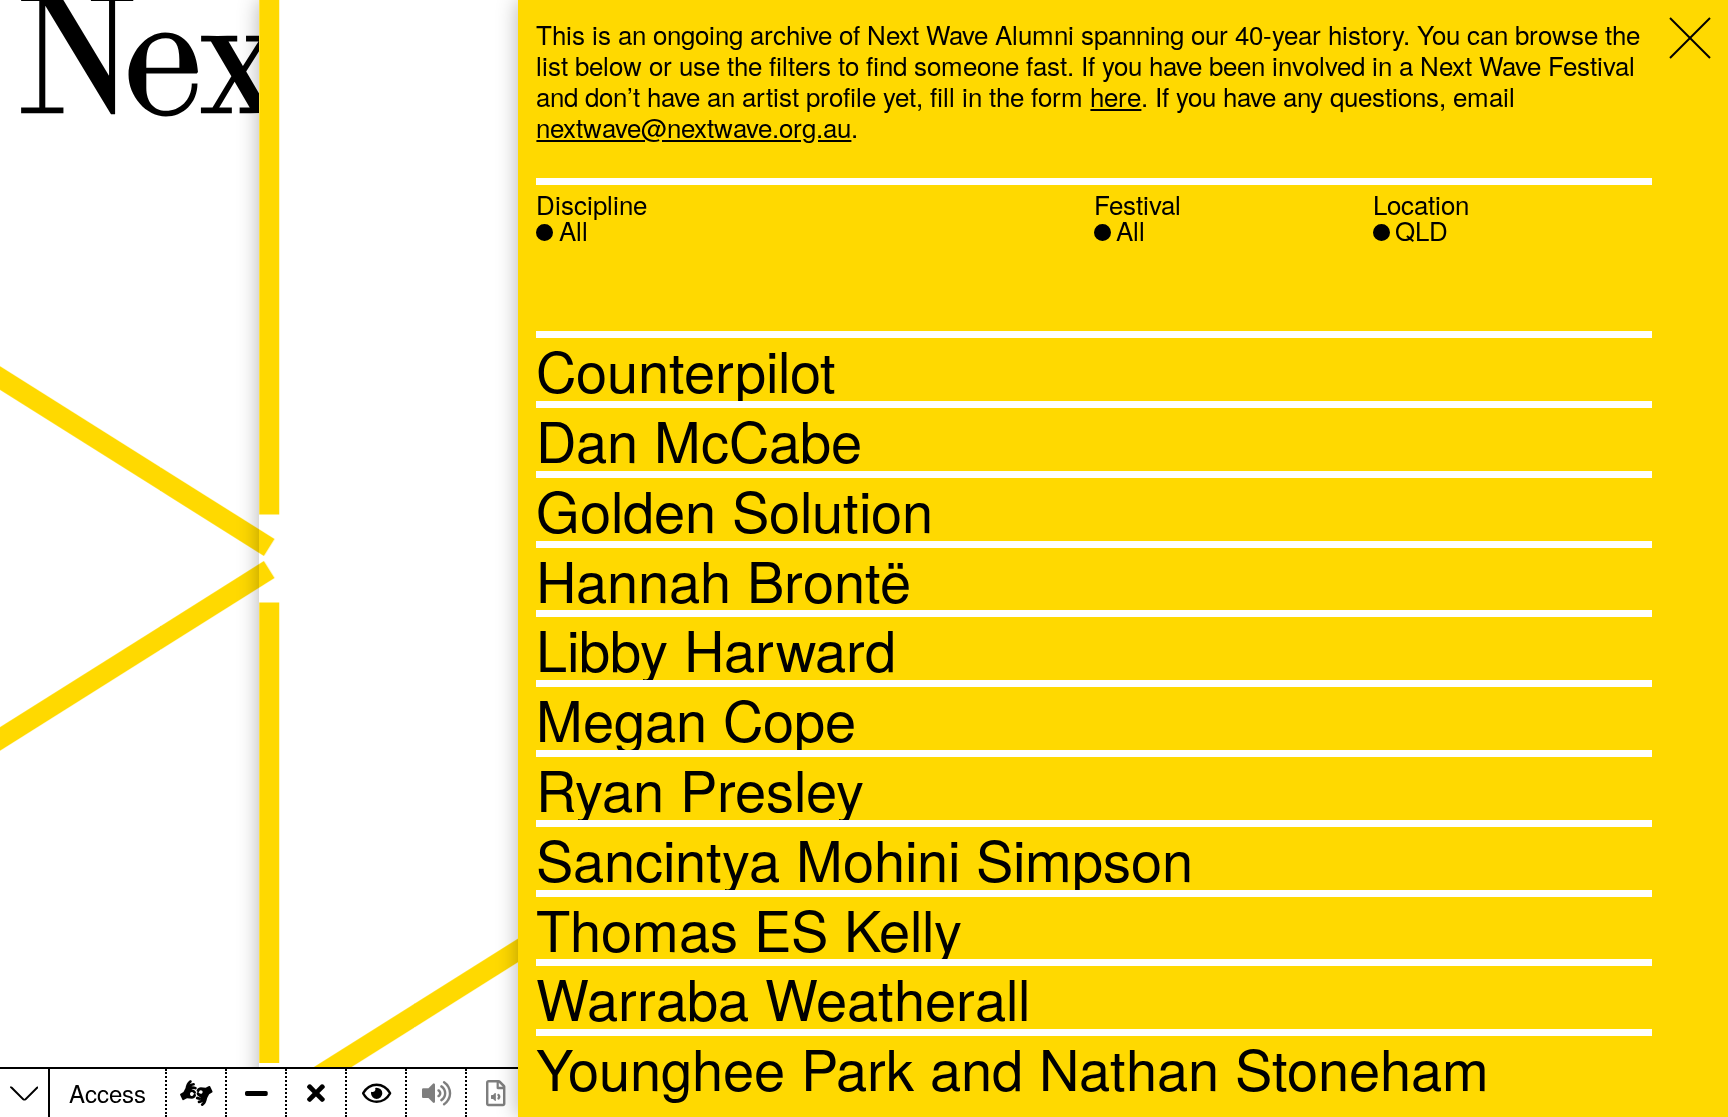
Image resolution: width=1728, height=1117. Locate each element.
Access (107, 1093)
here (1115, 95)
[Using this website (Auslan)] (195, 1093)
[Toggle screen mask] (375, 1093)
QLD (1421, 230)
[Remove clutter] (315, 1093)
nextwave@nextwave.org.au (693, 126)
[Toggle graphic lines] (255, 1093)
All (573, 230)
